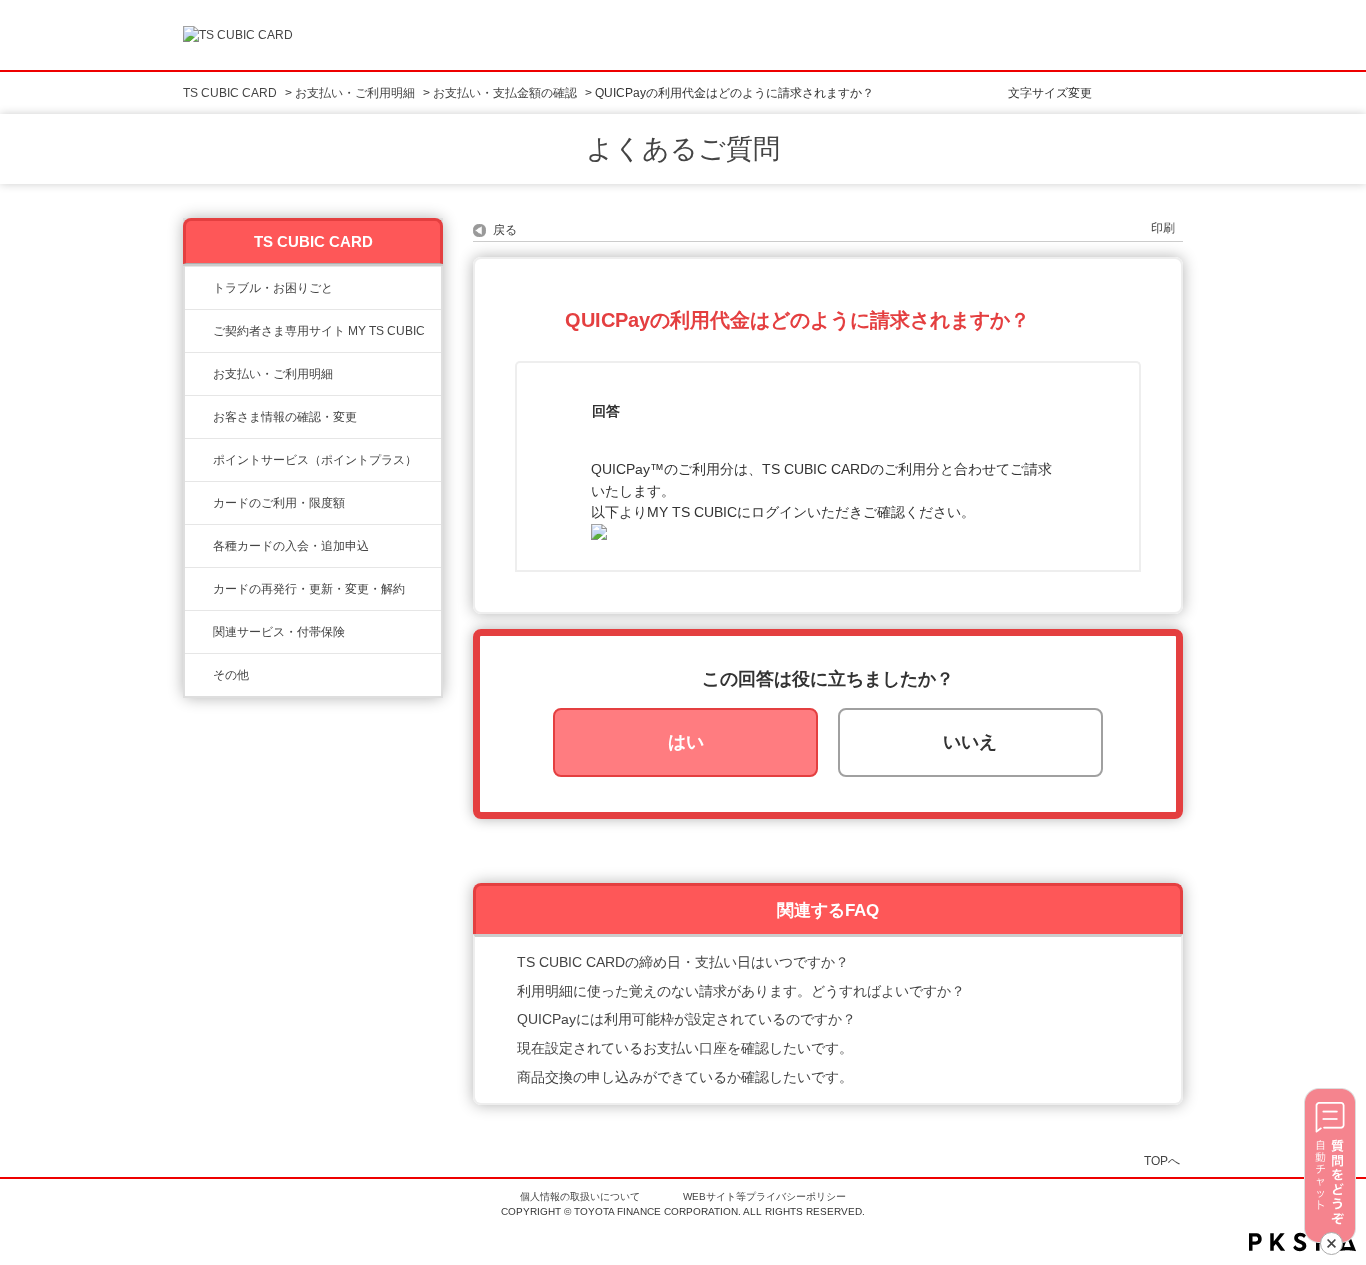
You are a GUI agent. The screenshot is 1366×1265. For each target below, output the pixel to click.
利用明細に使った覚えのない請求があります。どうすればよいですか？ (741, 991)
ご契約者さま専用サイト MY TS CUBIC (319, 331)
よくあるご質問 (683, 149)
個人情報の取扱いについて (580, 1196)
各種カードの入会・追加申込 (291, 546)
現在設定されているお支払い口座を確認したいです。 (685, 1048)
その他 (231, 675)
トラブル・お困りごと (273, 288)
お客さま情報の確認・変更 (285, 417)
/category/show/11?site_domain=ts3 (199, 288)
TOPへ (1162, 1160)
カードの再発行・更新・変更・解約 (309, 589)
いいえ (970, 742)
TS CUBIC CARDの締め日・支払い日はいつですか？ (683, 962)
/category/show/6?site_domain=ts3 (199, 546)
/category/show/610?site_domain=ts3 (199, 632)
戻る (505, 230)
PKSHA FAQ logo (1302, 1242)
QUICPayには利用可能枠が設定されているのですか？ (686, 1019)
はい (686, 742)
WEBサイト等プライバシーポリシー (764, 1196)
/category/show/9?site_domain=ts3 (199, 417)
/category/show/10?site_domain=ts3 (199, 331)
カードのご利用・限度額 (279, 503)
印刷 (1163, 228)
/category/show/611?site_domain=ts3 (199, 675)
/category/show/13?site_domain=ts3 (199, 374)
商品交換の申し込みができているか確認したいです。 (685, 1077)
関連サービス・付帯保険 (279, 632)
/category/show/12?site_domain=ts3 (199, 460)
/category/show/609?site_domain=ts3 (199, 589)
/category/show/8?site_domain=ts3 (199, 503)
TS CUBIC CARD (230, 93)
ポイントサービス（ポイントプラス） (315, 460)
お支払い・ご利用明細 (355, 93)
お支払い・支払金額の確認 (505, 93)
